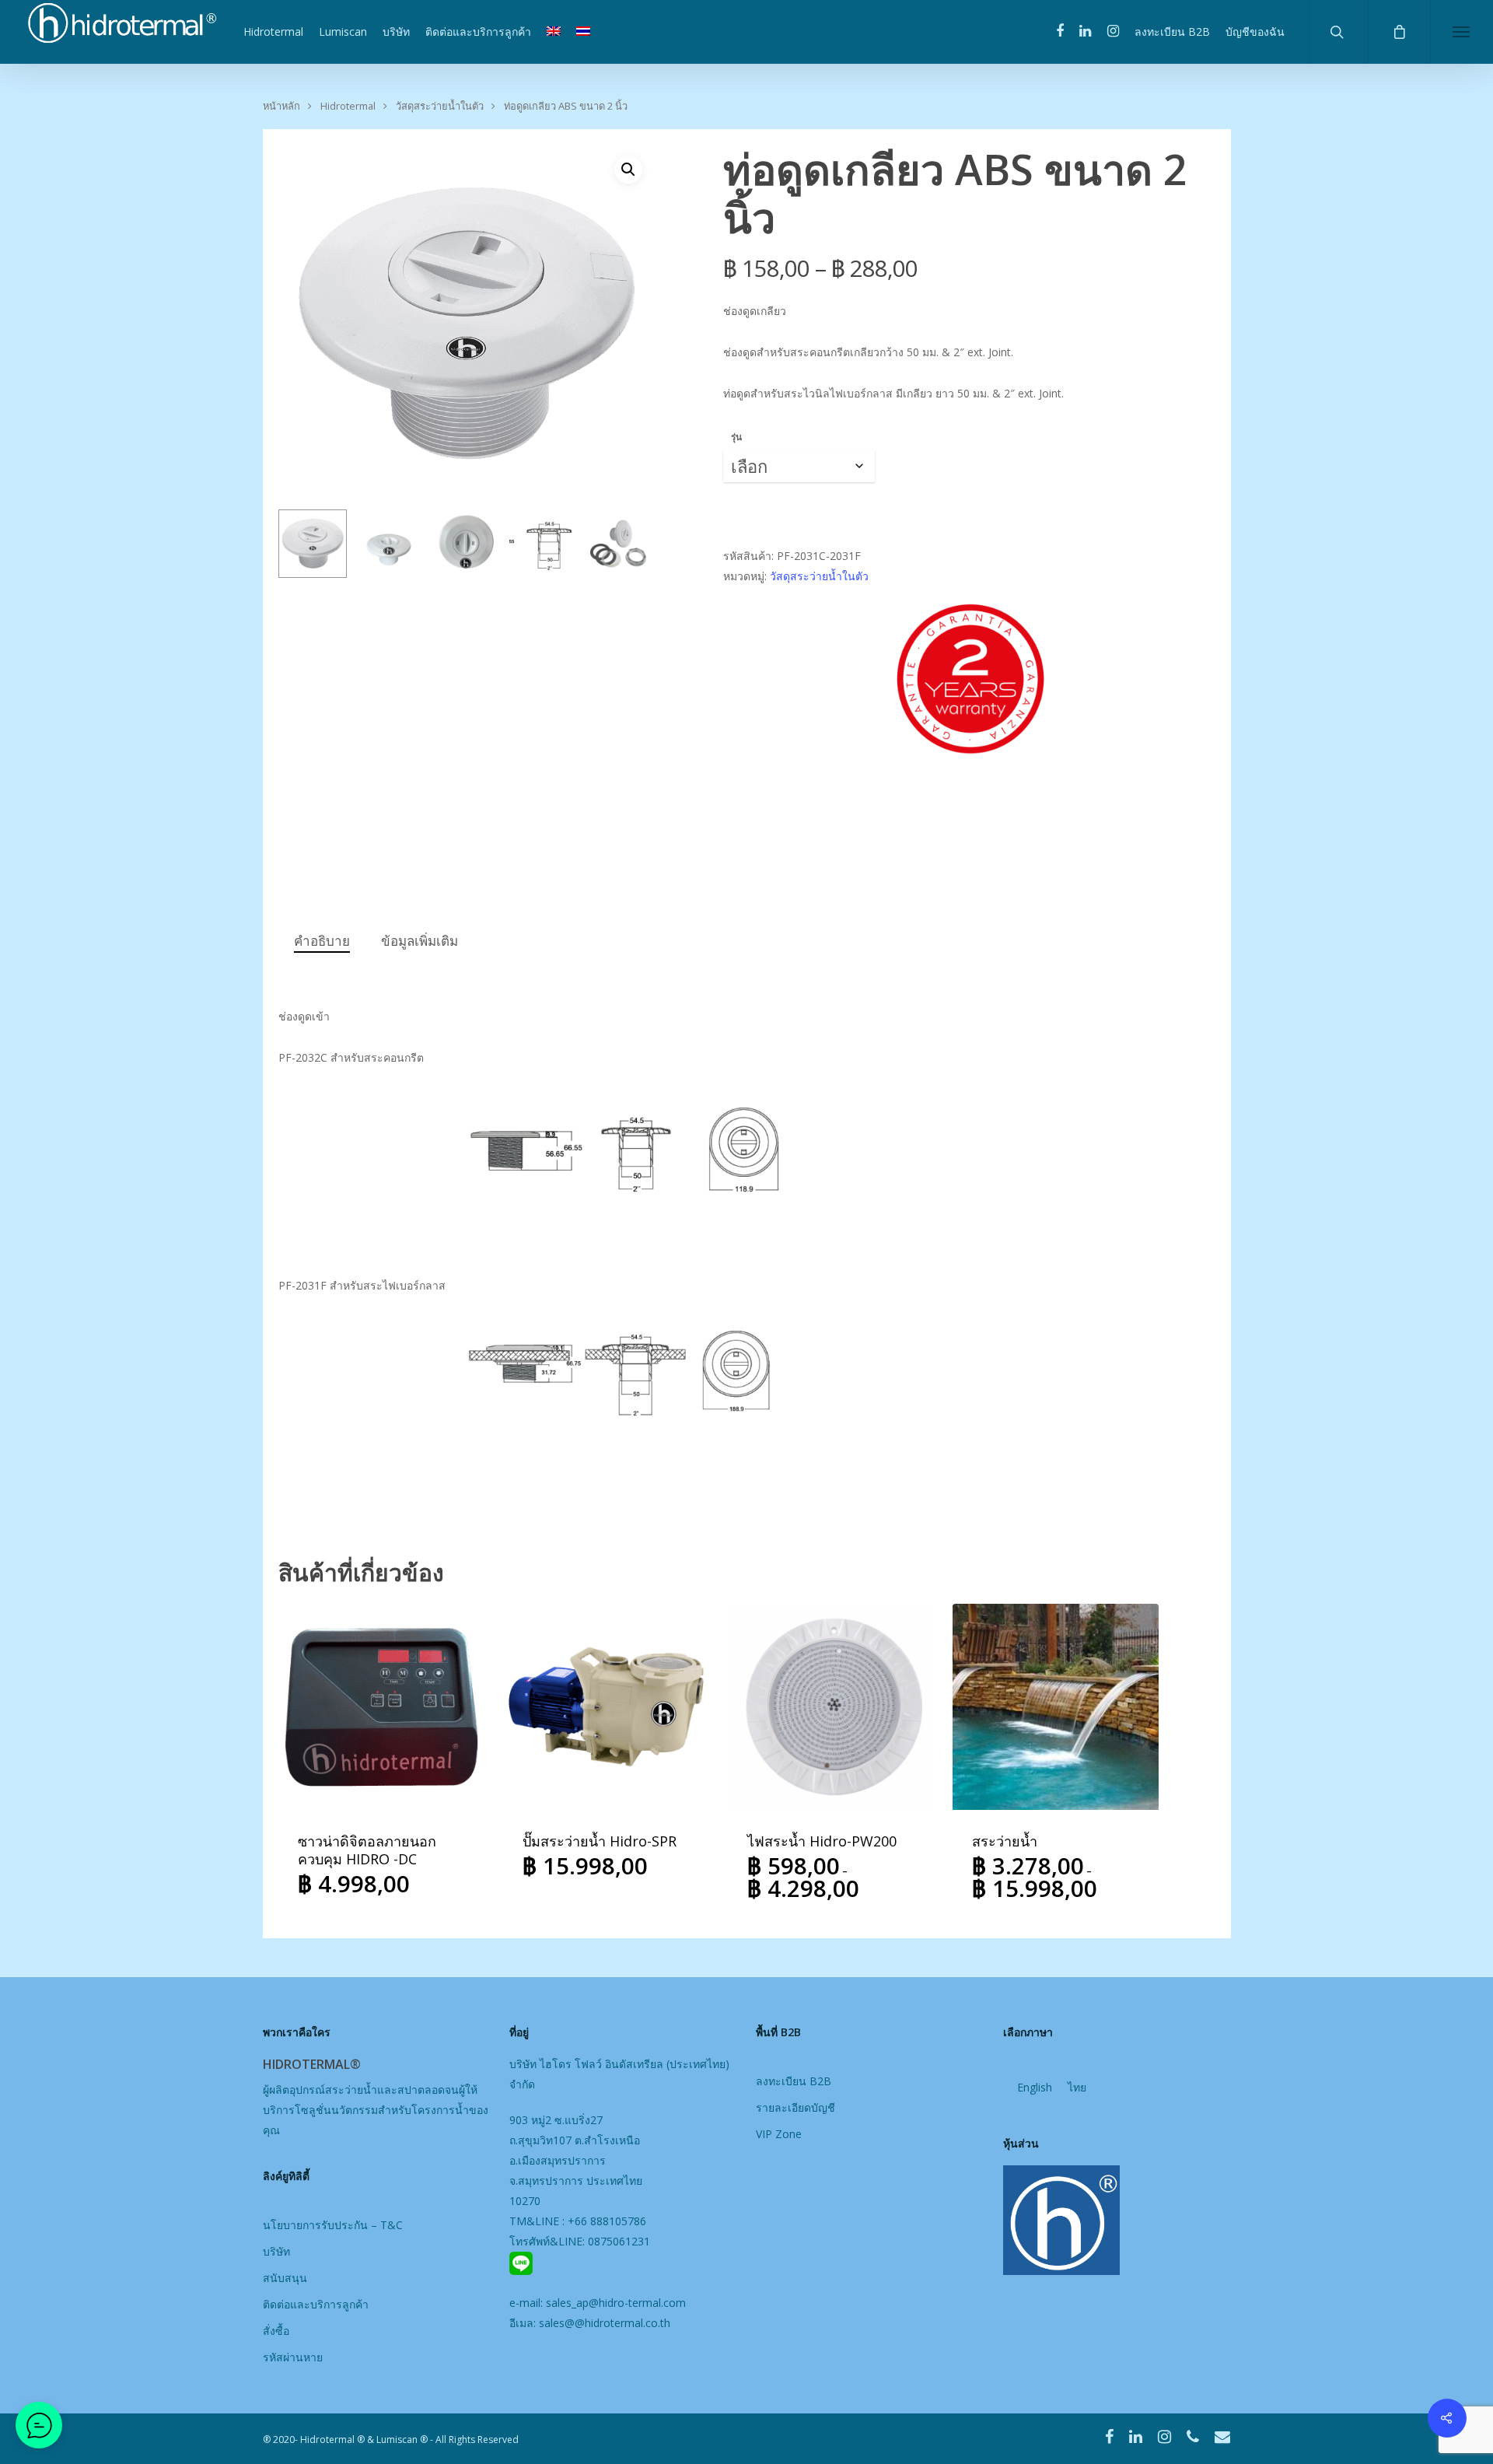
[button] (628, 170)
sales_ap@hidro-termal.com (616, 2303)
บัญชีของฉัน (1255, 31)
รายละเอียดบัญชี (795, 2107)
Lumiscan (343, 31)
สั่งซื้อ (276, 2331)
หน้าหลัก (281, 106)
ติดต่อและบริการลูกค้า (478, 31)
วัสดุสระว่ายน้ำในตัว (440, 106)
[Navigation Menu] (1462, 32)
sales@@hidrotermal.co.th (605, 2323)
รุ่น (736, 437)
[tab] (322, 941)
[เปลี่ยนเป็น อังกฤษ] (554, 32)
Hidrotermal (273, 31)
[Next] (624, 547)
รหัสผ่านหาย (293, 2357)
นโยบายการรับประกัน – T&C (333, 2225)
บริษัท (396, 31)
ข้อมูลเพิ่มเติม (420, 941)
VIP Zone (779, 2134)
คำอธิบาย (322, 941)
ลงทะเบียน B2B (1172, 31)
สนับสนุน (285, 2278)
